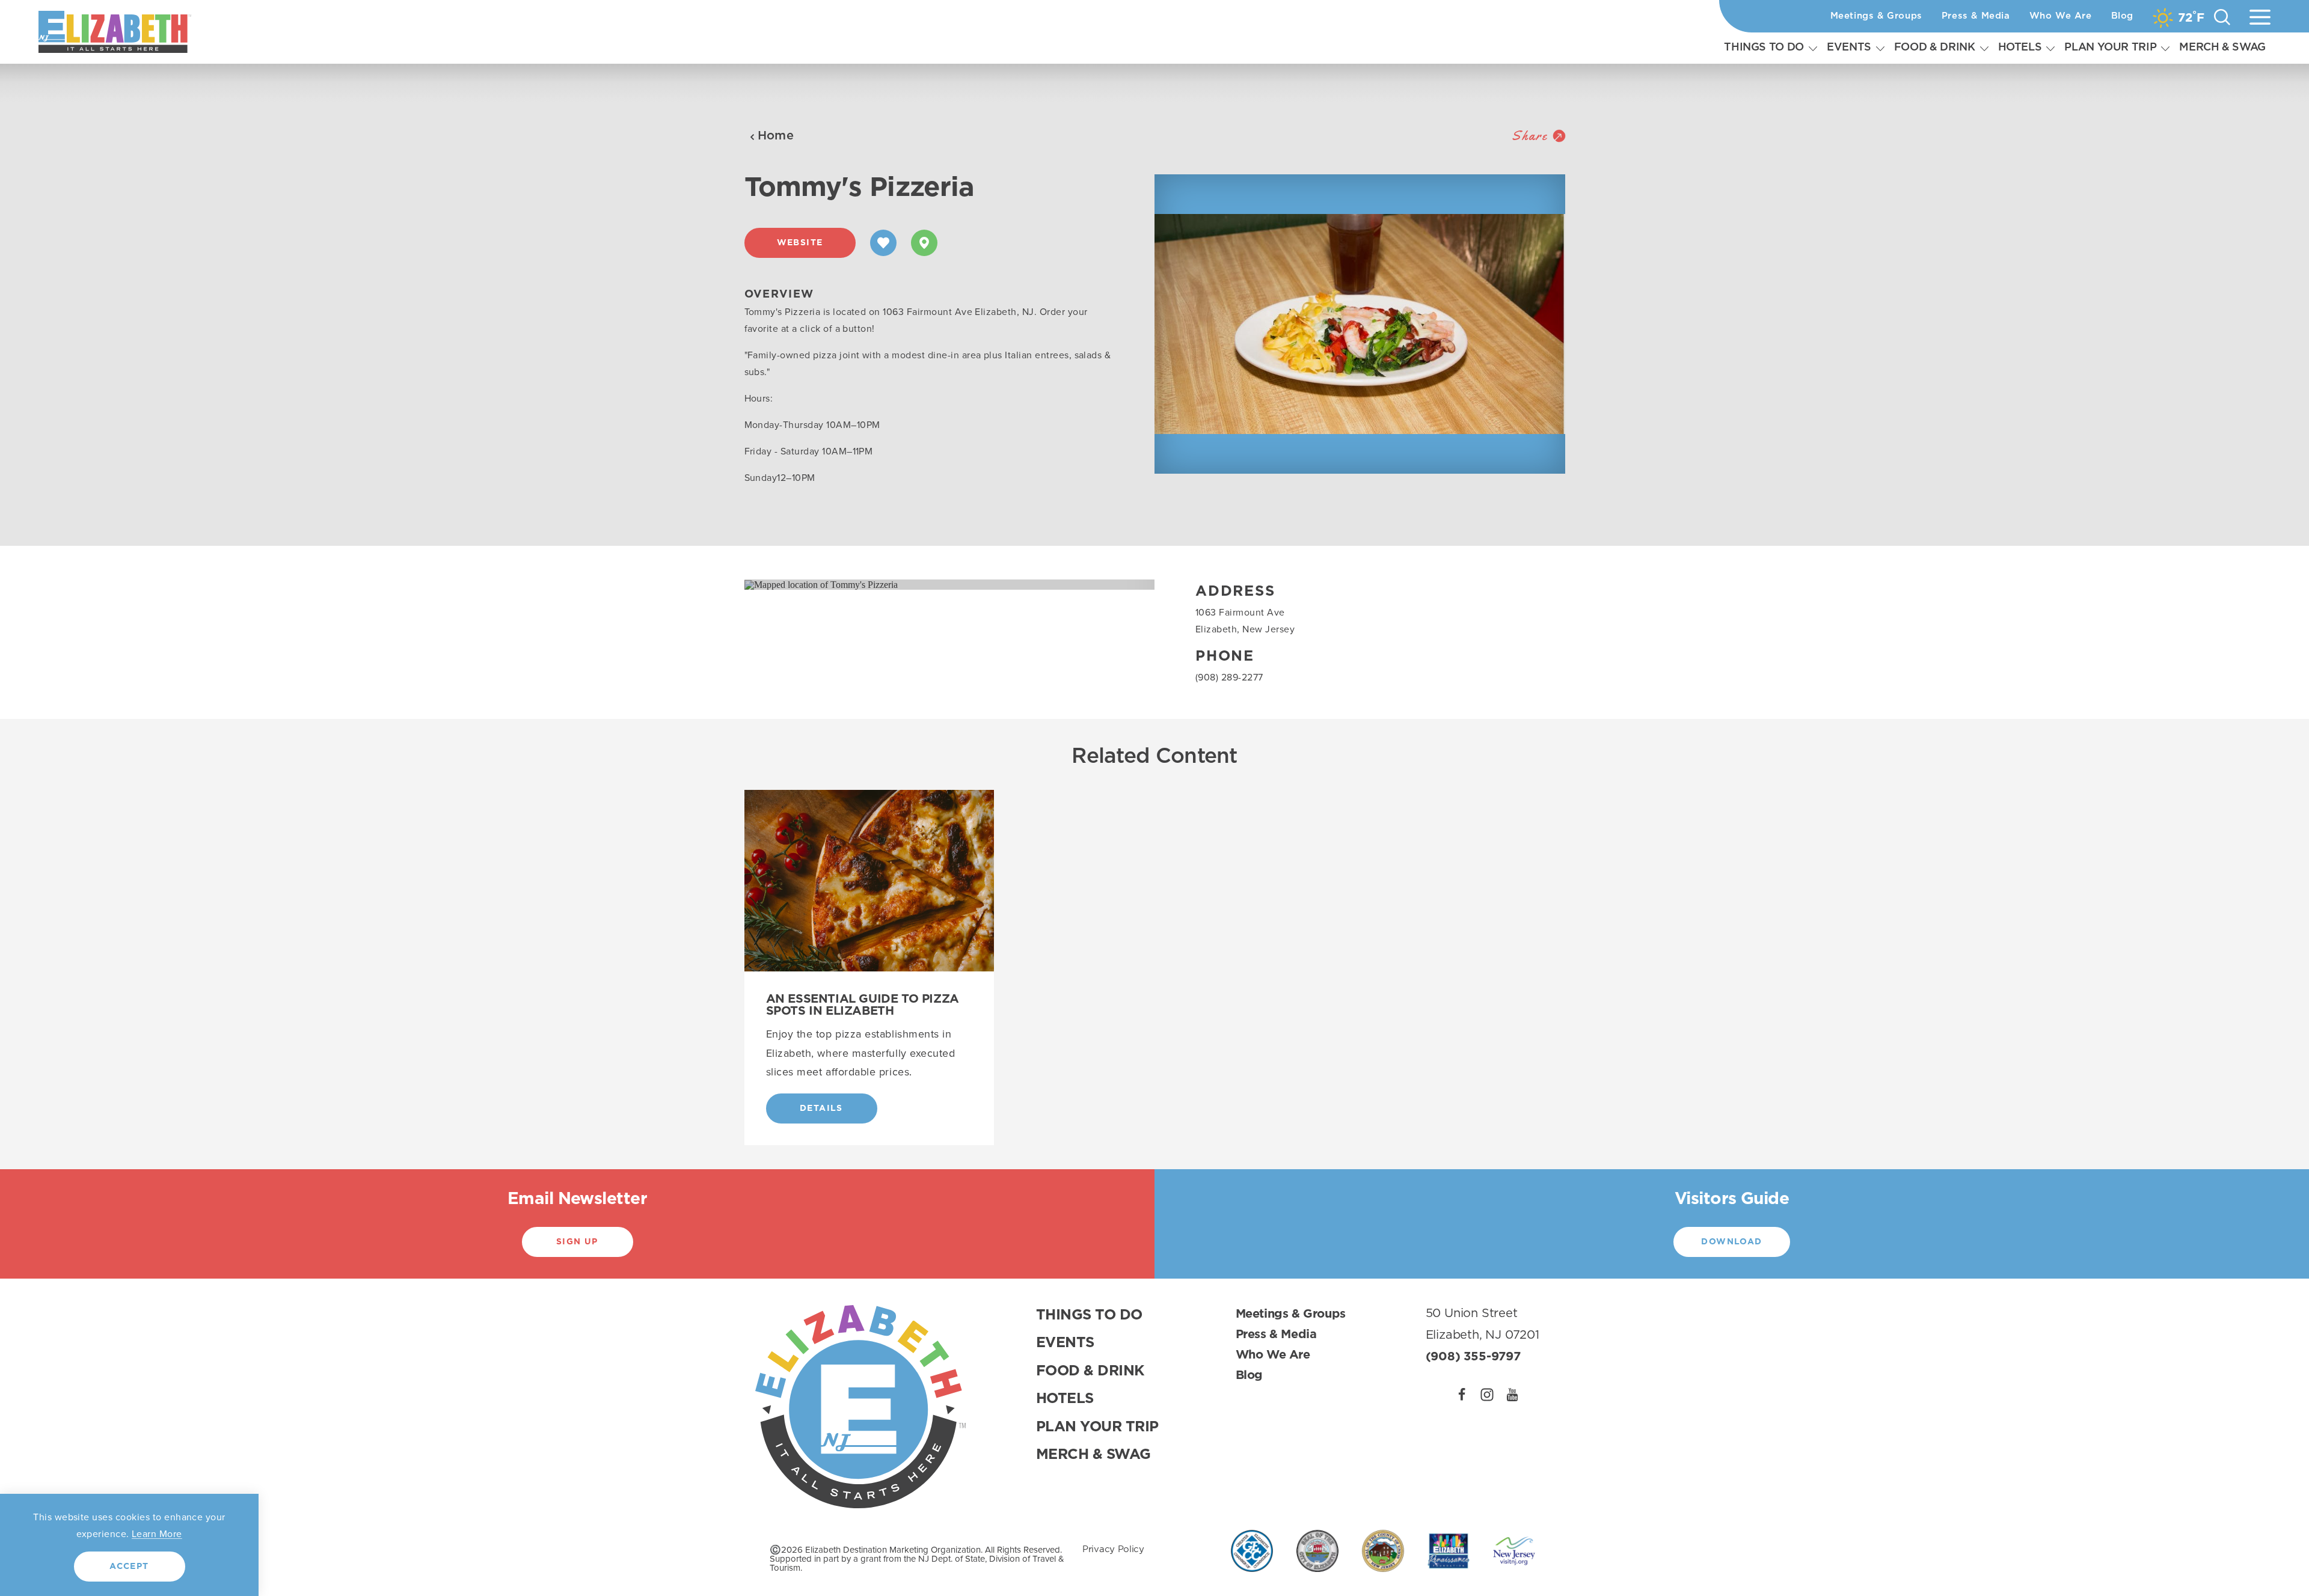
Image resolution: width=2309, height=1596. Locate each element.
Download (1731, 1242)
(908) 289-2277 (1229, 677)
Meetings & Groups (1876, 16)
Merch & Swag (2222, 47)
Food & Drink (1935, 47)
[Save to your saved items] (883, 243)
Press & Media (1976, 16)
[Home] (115, 32)
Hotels (2020, 47)
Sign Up (577, 1242)
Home (776, 136)
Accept (129, 1567)
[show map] (924, 243)
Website (800, 243)
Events (1849, 47)
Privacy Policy (1113, 1549)
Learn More (157, 1533)
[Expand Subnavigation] (1813, 48)
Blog (2122, 16)
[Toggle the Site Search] (2222, 17)
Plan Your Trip (2110, 47)
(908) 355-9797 (1473, 1357)
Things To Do (1764, 47)
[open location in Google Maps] (821, 584)
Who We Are (2061, 16)
